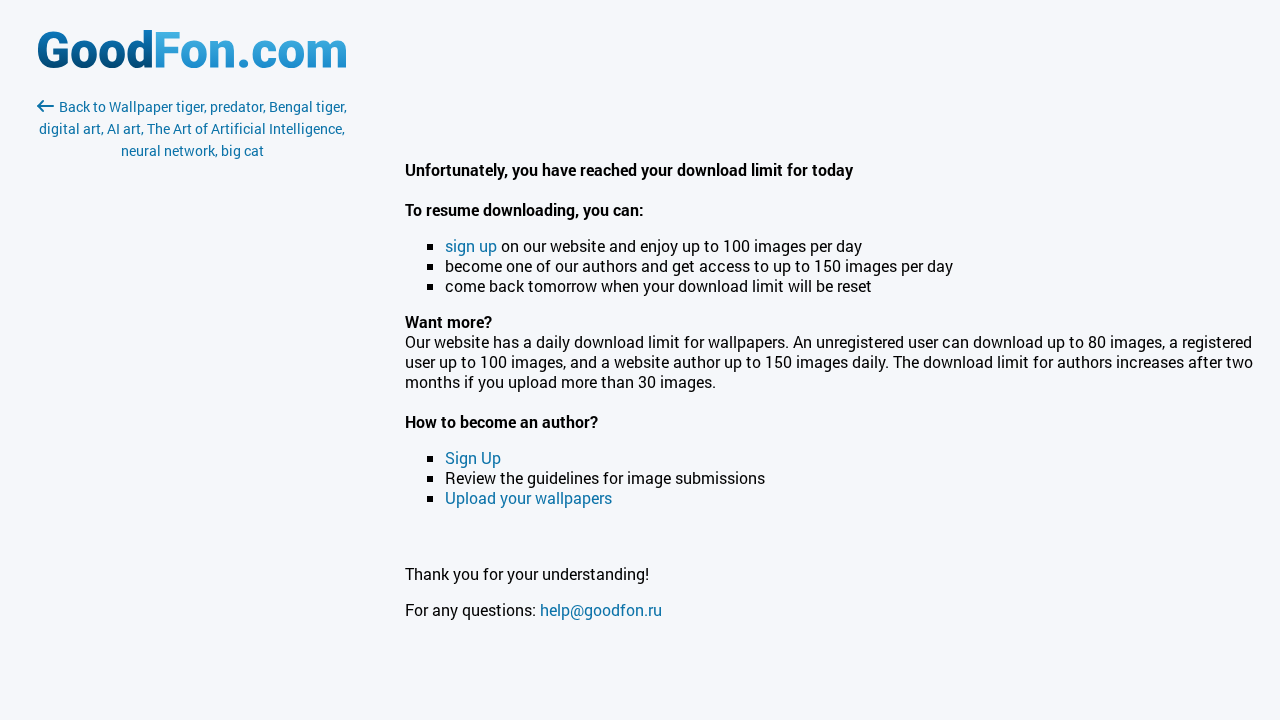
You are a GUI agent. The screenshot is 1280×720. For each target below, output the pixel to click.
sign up (471, 245)
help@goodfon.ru (601, 609)
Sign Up (473, 457)
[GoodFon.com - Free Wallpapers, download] (192, 62)
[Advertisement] (192, 399)
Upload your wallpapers (528, 497)
